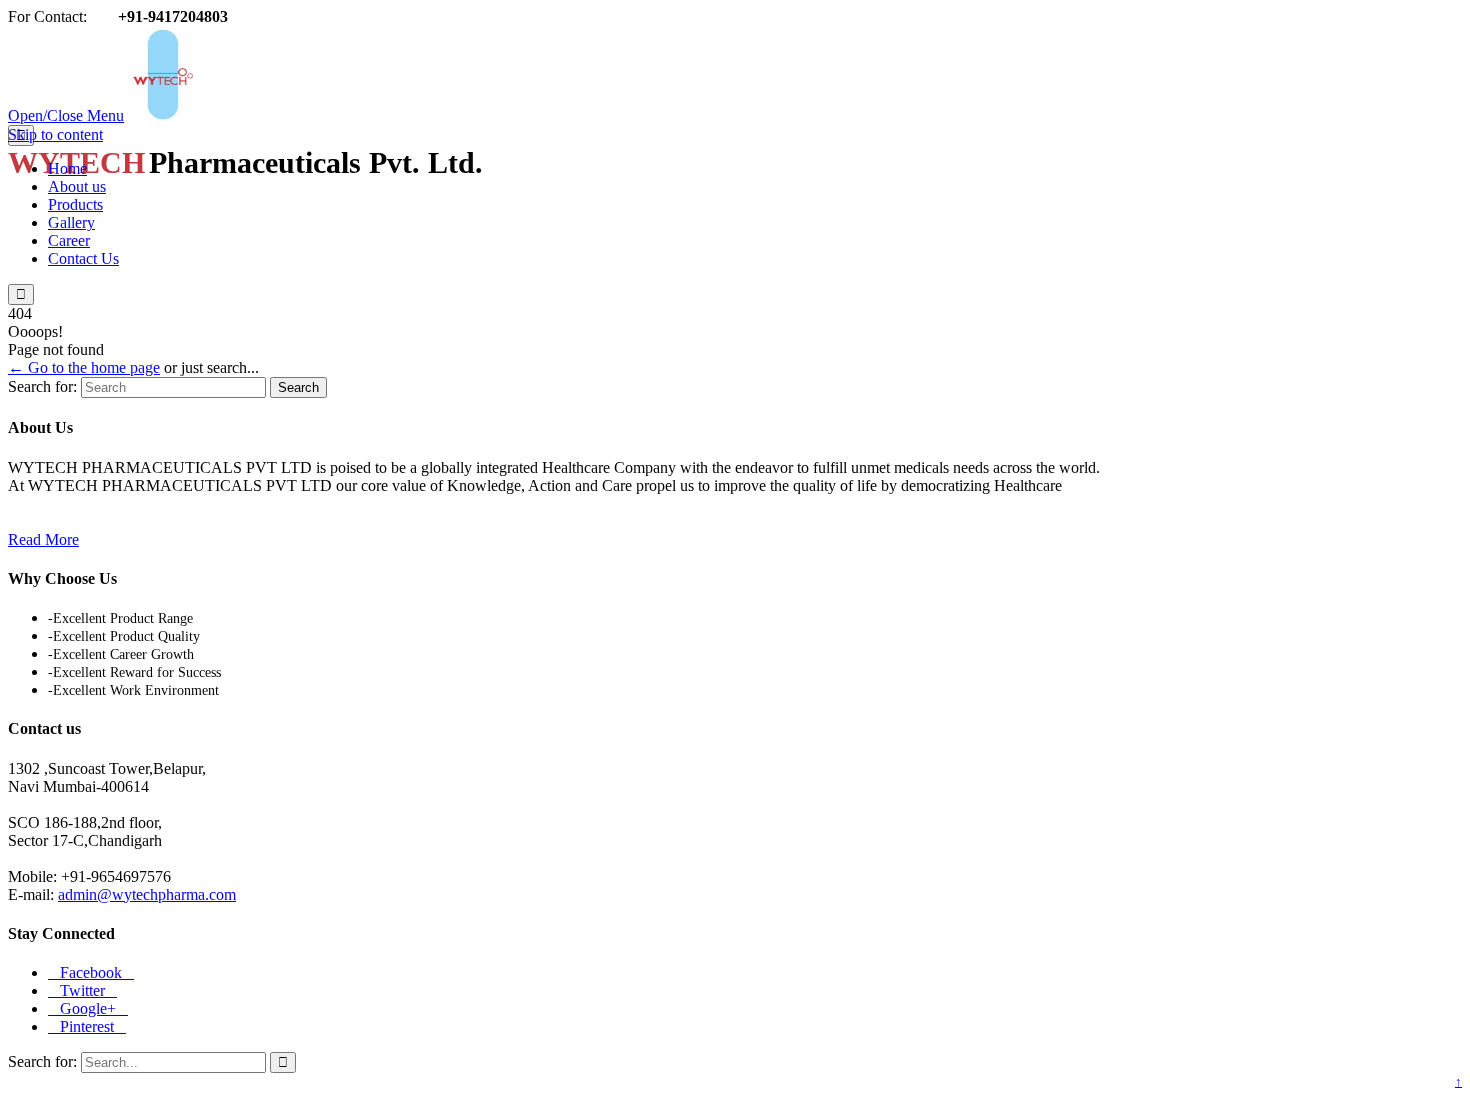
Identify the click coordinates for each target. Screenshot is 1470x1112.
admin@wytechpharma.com (147, 894)
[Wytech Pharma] (337, 115)
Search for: (42, 386)
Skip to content (55, 134)
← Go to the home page (84, 367)
